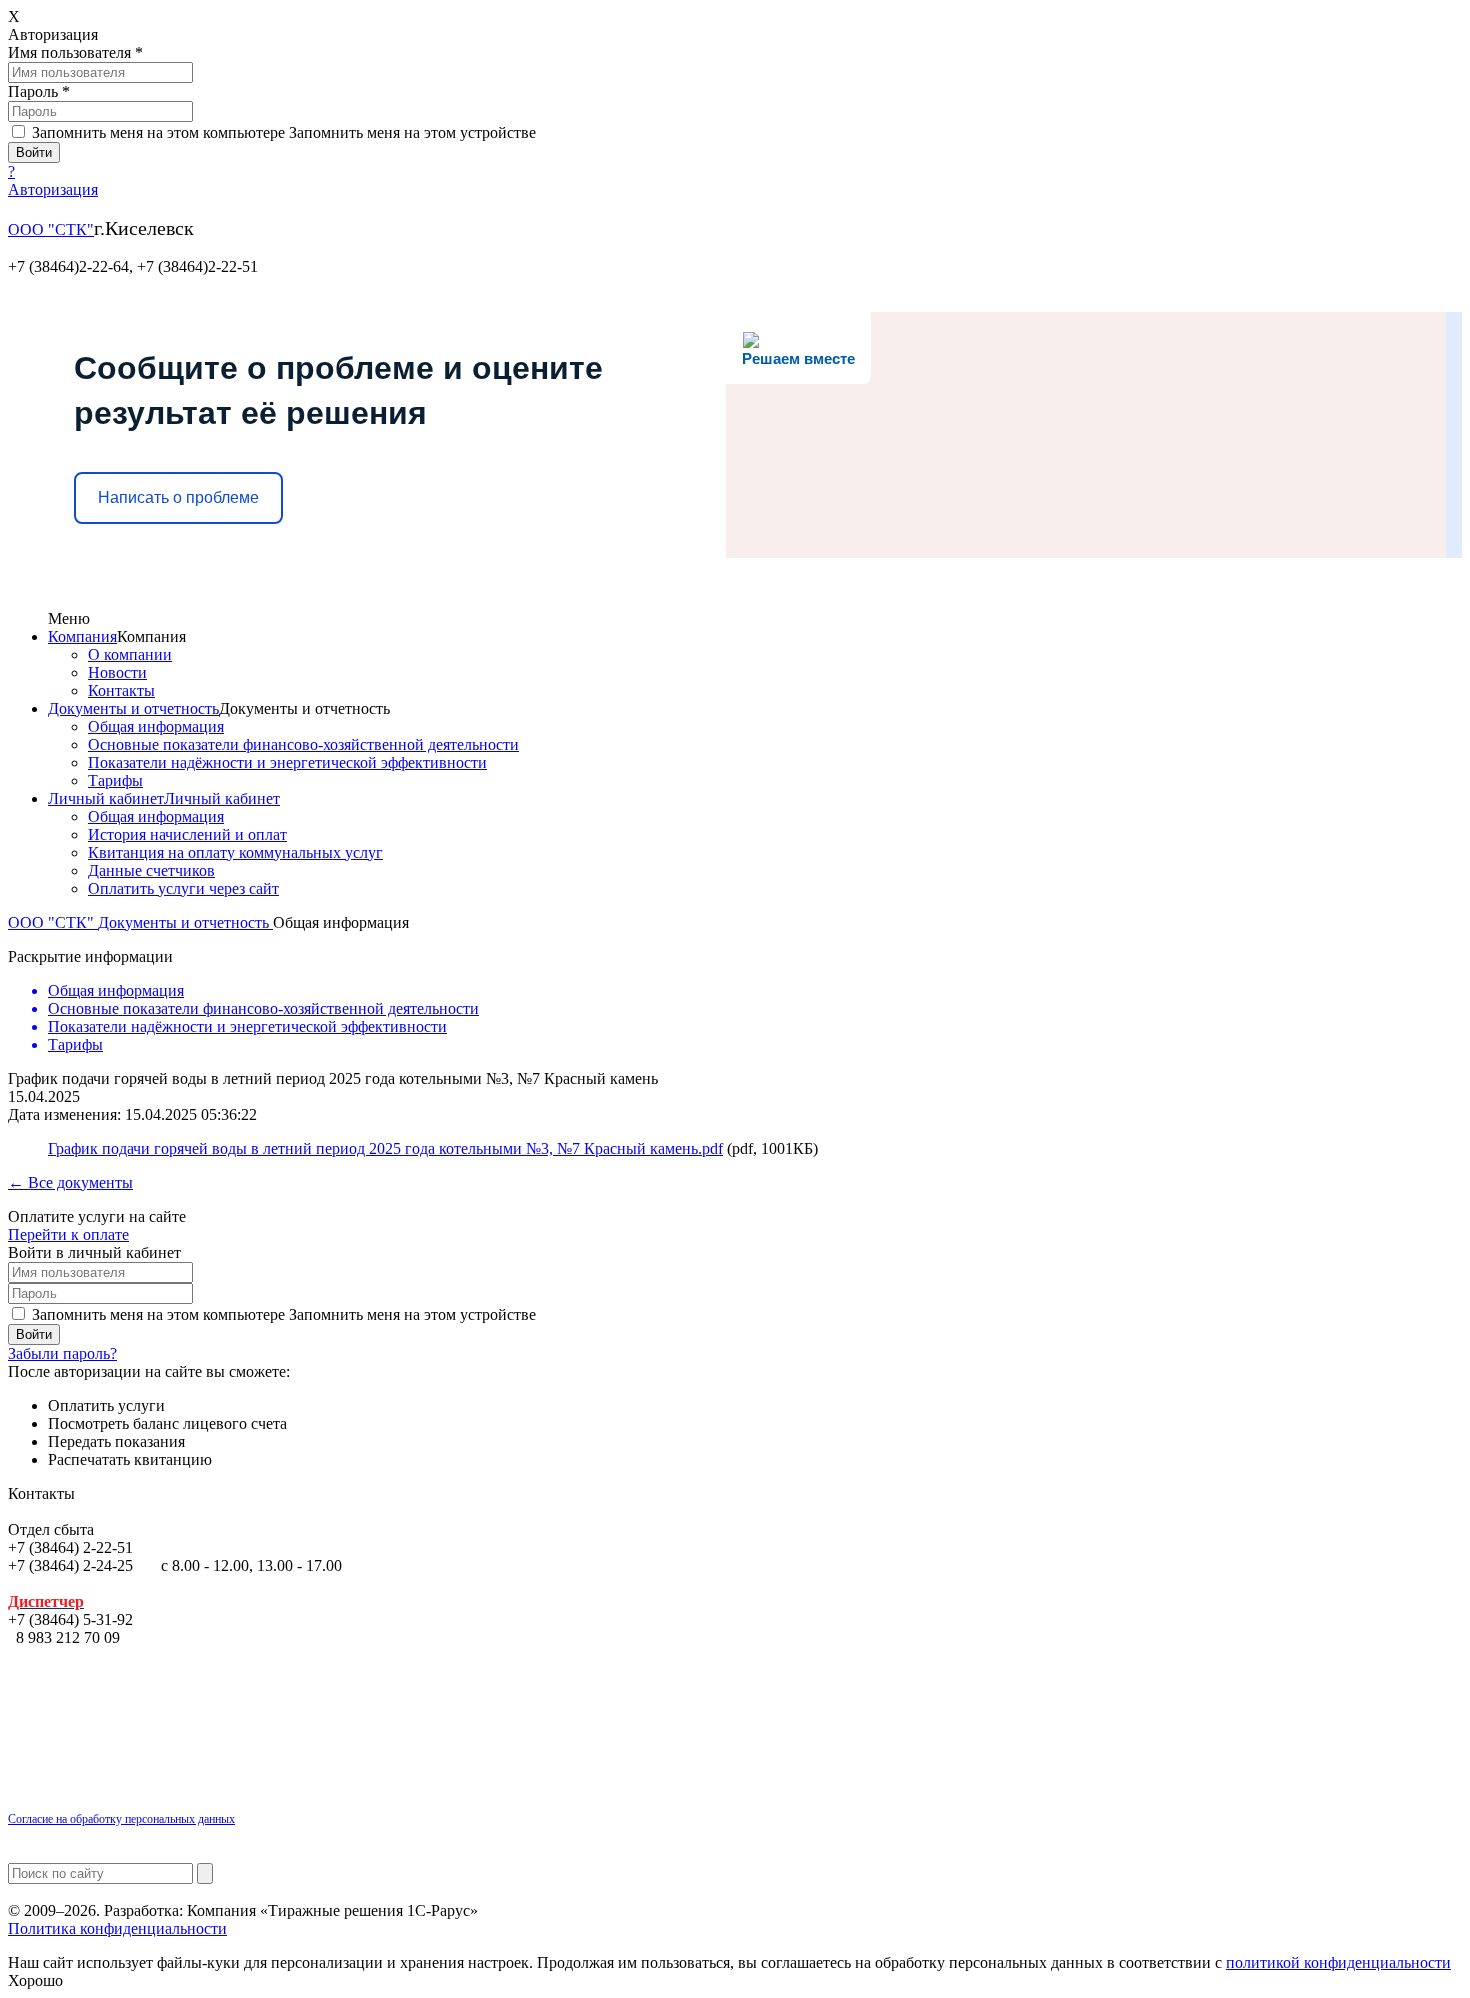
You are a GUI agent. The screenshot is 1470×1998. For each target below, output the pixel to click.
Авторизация (53, 189)
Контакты (121, 690)
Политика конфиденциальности (117, 1928)
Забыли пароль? (62, 1353)
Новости (117, 672)
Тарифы (115, 780)
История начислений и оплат (187, 834)
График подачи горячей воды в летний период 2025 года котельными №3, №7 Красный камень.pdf (385, 1148)
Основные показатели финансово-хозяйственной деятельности (303, 744)
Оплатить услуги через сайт (183, 888)
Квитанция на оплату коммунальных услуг (235, 852)
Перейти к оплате (68, 1234)
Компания (82, 636)
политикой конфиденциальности (1338, 1962)
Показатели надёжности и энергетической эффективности (287, 762)
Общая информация (156, 726)
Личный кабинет (106, 798)
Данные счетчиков (151, 870)
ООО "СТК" (51, 229)
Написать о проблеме (178, 497)
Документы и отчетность (133, 708)
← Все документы (70, 1182)
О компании (130, 654)
